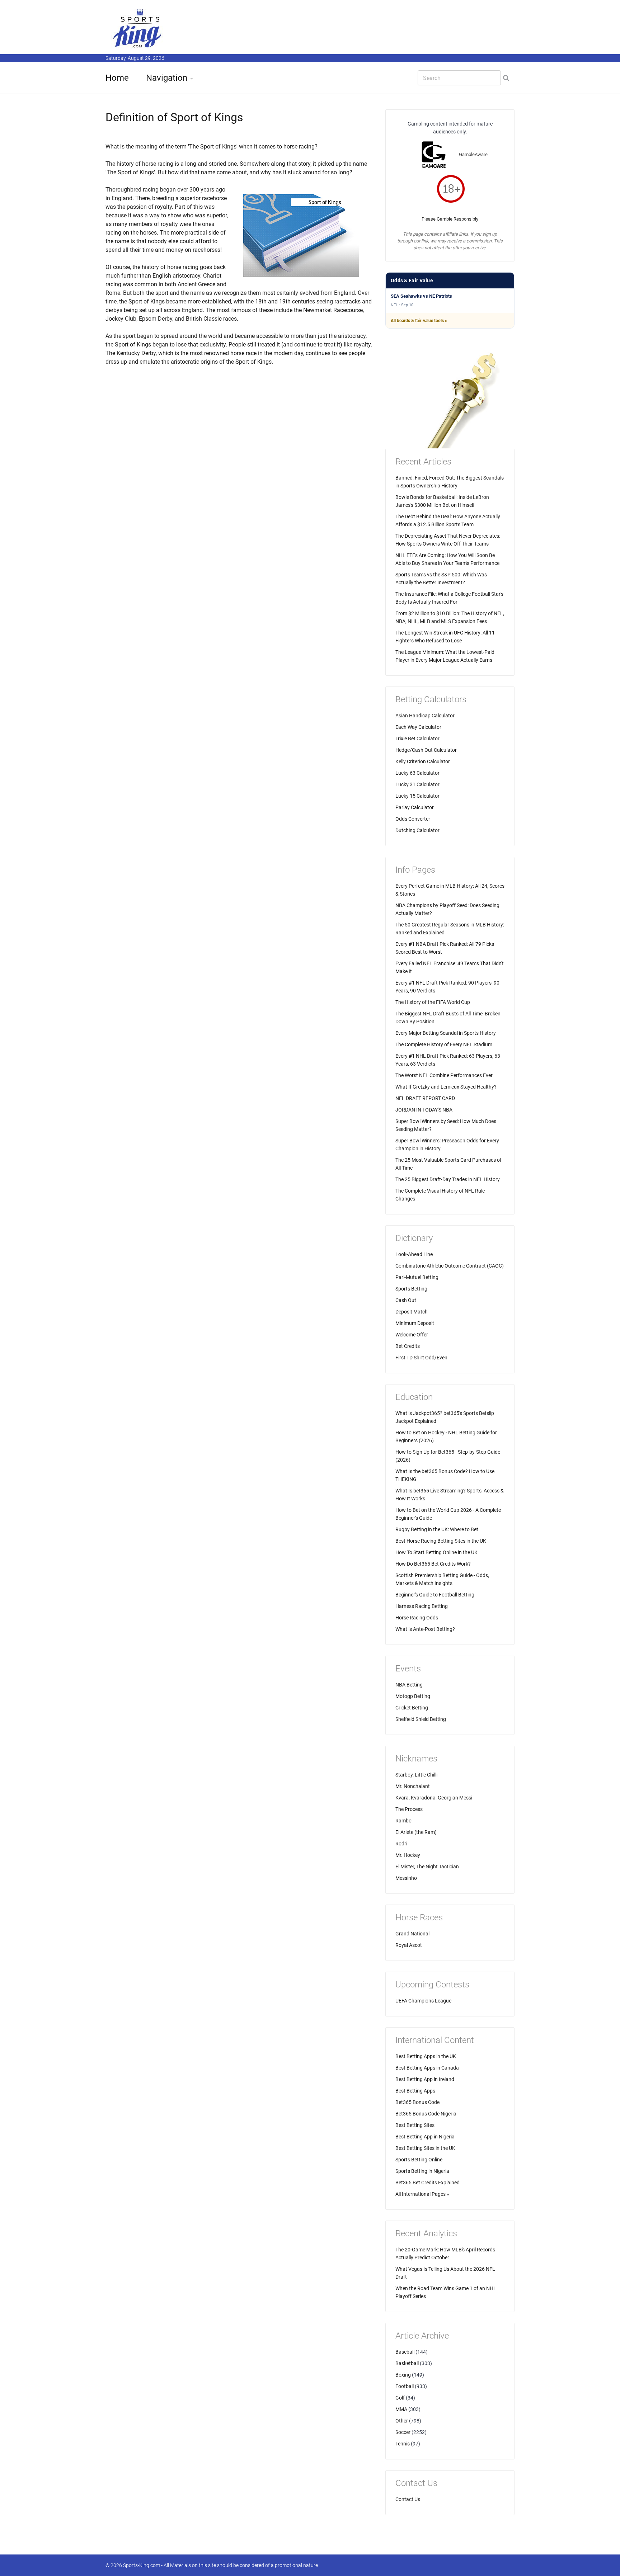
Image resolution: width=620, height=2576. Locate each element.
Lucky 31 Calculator (417, 784)
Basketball (407, 2363)
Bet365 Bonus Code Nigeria (426, 2114)
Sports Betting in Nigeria (422, 2171)
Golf (400, 2398)
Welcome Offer (412, 1335)
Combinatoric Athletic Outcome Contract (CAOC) (450, 1266)
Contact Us (408, 2499)
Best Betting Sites (415, 2125)
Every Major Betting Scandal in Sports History (446, 1033)
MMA (401, 2409)
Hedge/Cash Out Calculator (426, 750)
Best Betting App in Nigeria (425, 2137)
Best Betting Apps (415, 2091)
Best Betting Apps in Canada (427, 2068)
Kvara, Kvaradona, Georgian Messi (434, 1798)
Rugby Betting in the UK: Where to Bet (437, 1529)
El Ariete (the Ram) (416, 1832)
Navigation (167, 78)
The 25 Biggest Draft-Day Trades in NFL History (448, 1179)
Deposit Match (412, 1312)
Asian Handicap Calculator (425, 716)
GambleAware (473, 154)
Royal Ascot (409, 1945)
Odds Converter (413, 819)
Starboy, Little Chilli (416, 1775)
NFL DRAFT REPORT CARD (425, 1098)
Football (405, 2386)
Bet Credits (408, 1346)
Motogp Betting (413, 1696)
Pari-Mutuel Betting (417, 1277)
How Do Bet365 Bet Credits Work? (433, 1564)
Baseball (405, 2352)
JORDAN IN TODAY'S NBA (424, 1110)
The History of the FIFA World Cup (433, 1002)
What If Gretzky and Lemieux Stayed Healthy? (446, 1087)
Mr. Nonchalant (413, 1786)
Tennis (403, 2444)
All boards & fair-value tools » (419, 321)
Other (402, 2421)
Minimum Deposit (415, 1323)
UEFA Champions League (423, 2001)
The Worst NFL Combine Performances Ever (444, 1075)
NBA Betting (409, 1685)
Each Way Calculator (418, 727)
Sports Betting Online (419, 2160)
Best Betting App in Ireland (425, 2079)
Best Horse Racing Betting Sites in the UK (441, 1541)
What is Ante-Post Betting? (425, 1629)
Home (117, 78)
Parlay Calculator (415, 807)
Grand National (412, 1934)
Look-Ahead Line (414, 1254)
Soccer (403, 2432)
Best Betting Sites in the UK (425, 2148)
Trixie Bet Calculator (417, 739)
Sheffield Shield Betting (421, 1719)
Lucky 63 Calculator (417, 773)
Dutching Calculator (417, 830)
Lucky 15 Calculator (417, 796)
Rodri (401, 1844)
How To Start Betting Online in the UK (436, 1552)
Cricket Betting (412, 1708)
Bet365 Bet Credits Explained (428, 2183)
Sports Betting (411, 1289)
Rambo (403, 1821)
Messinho (406, 1878)
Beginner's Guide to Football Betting (435, 1595)
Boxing (403, 2375)
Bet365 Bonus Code (417, 2102)
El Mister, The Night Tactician (427, 1867)
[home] (138, 28)
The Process (409, 1809)
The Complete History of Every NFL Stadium (444, 1044)
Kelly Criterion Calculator (423, 761)
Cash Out (406, 1300)
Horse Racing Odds (417, 1618)
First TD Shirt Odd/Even (421, 1358)
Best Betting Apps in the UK (426, 2056)
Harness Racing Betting (422, 1606)
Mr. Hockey (408, 1855)
